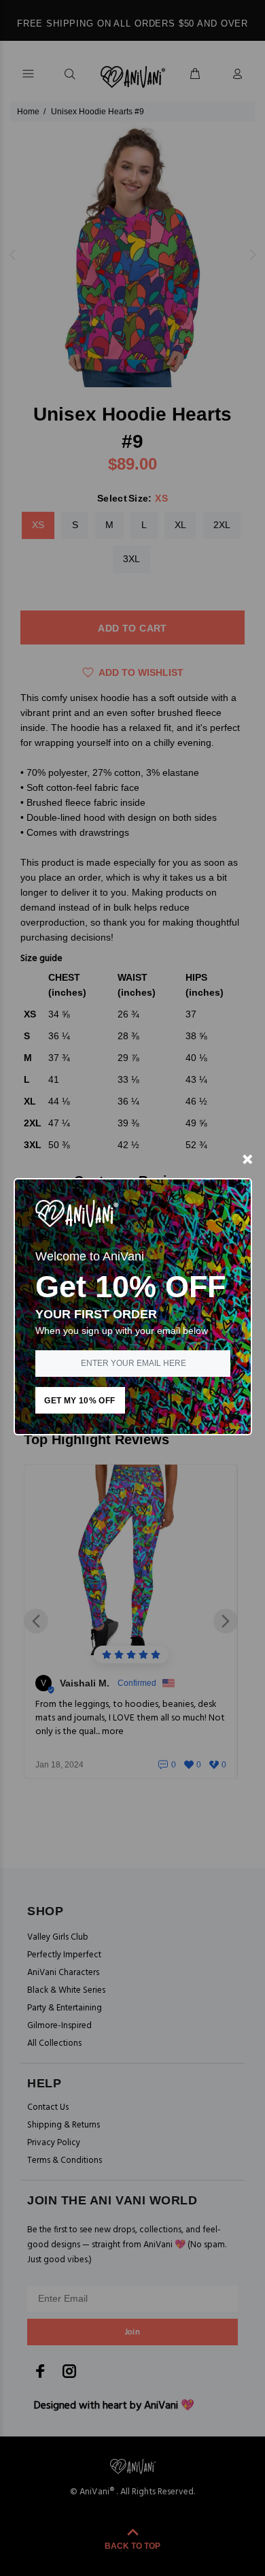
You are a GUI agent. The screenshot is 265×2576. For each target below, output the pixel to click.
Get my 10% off (79, 1401)
